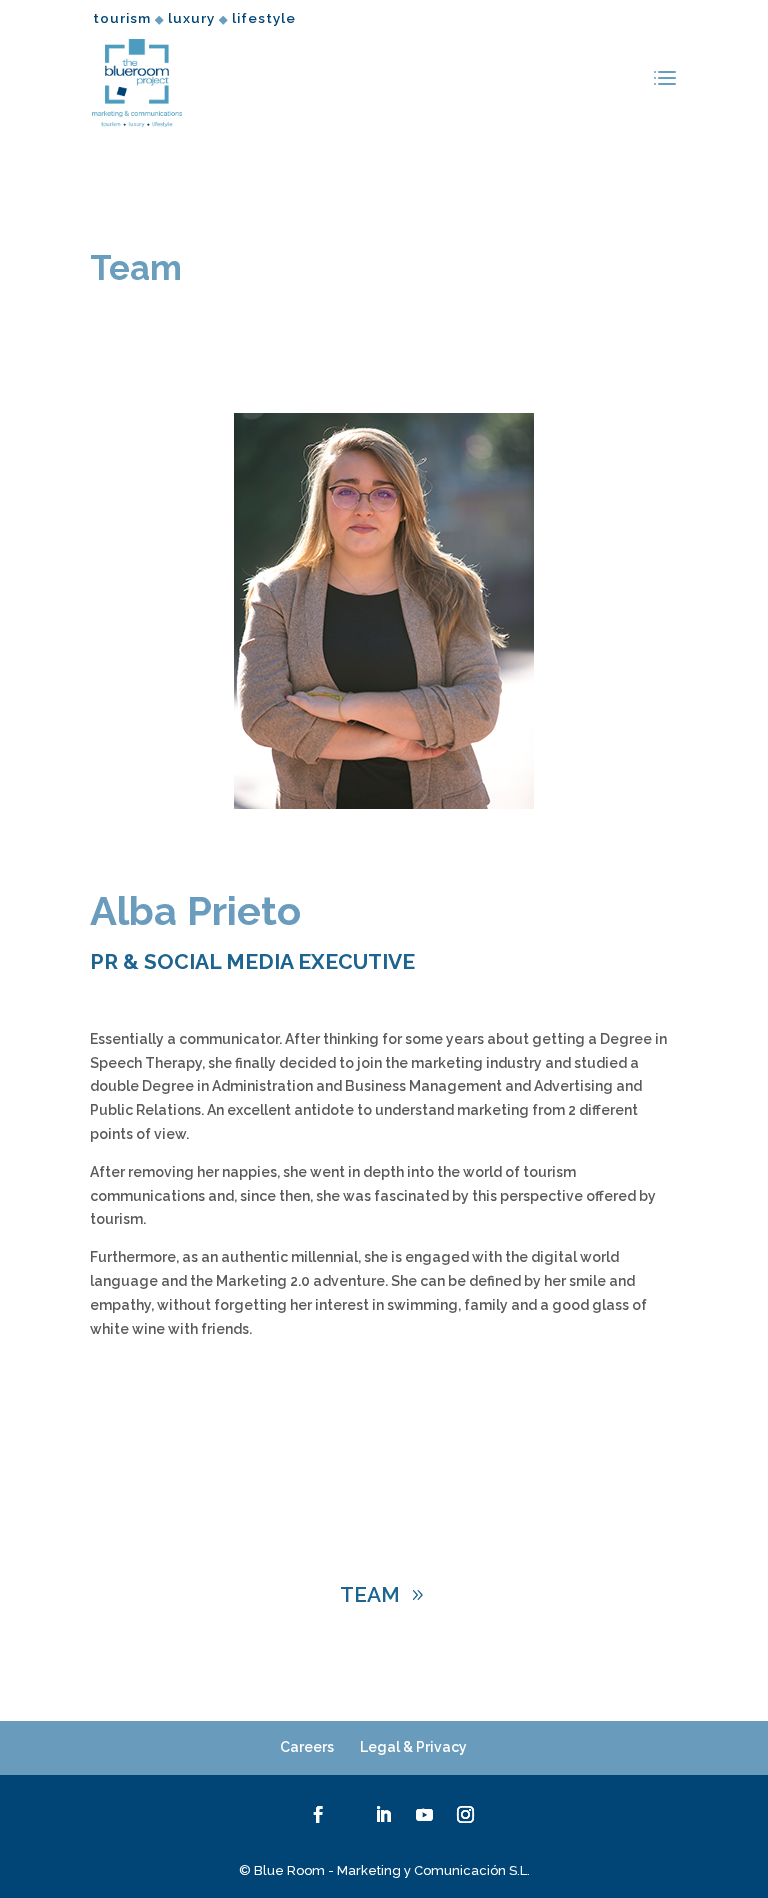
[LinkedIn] (383, 1817)
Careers (307, 1747)
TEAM (370, 1594)
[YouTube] (424, 1817)
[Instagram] (465, 1817)
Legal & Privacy (413, 1747)
